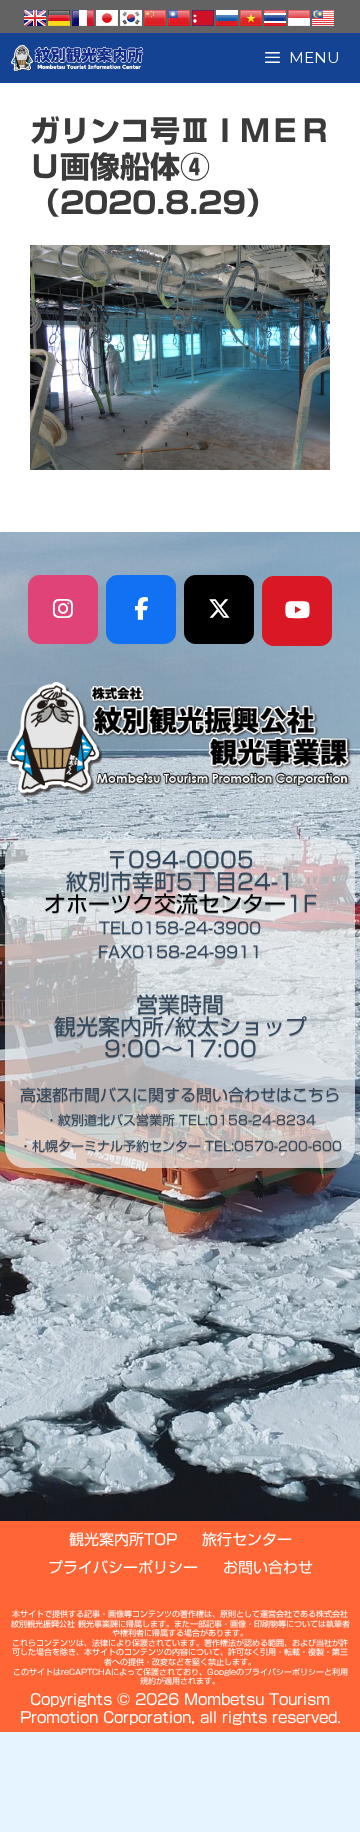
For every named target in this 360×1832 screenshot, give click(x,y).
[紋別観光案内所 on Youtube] (297, 611)
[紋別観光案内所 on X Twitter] (219, 610)
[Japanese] (107, 18)
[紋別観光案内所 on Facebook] (141, 610)
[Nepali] (203, 18)
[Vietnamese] (251, 18)
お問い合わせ (268, 1567)
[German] (59, 18)
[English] (35, 18)
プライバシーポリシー (123, 1567)
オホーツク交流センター (165, 904)
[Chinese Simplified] (155, 18)
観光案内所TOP (123, 1539)
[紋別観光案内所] (77, 58)
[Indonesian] (299, 18)
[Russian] (227, 18)
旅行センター (247, 1539)
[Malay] (323, 18)
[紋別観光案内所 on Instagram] (63, 610)
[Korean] (131, 18)
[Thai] (275, 18)
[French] (83, 18)
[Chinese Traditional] (179, 18)
